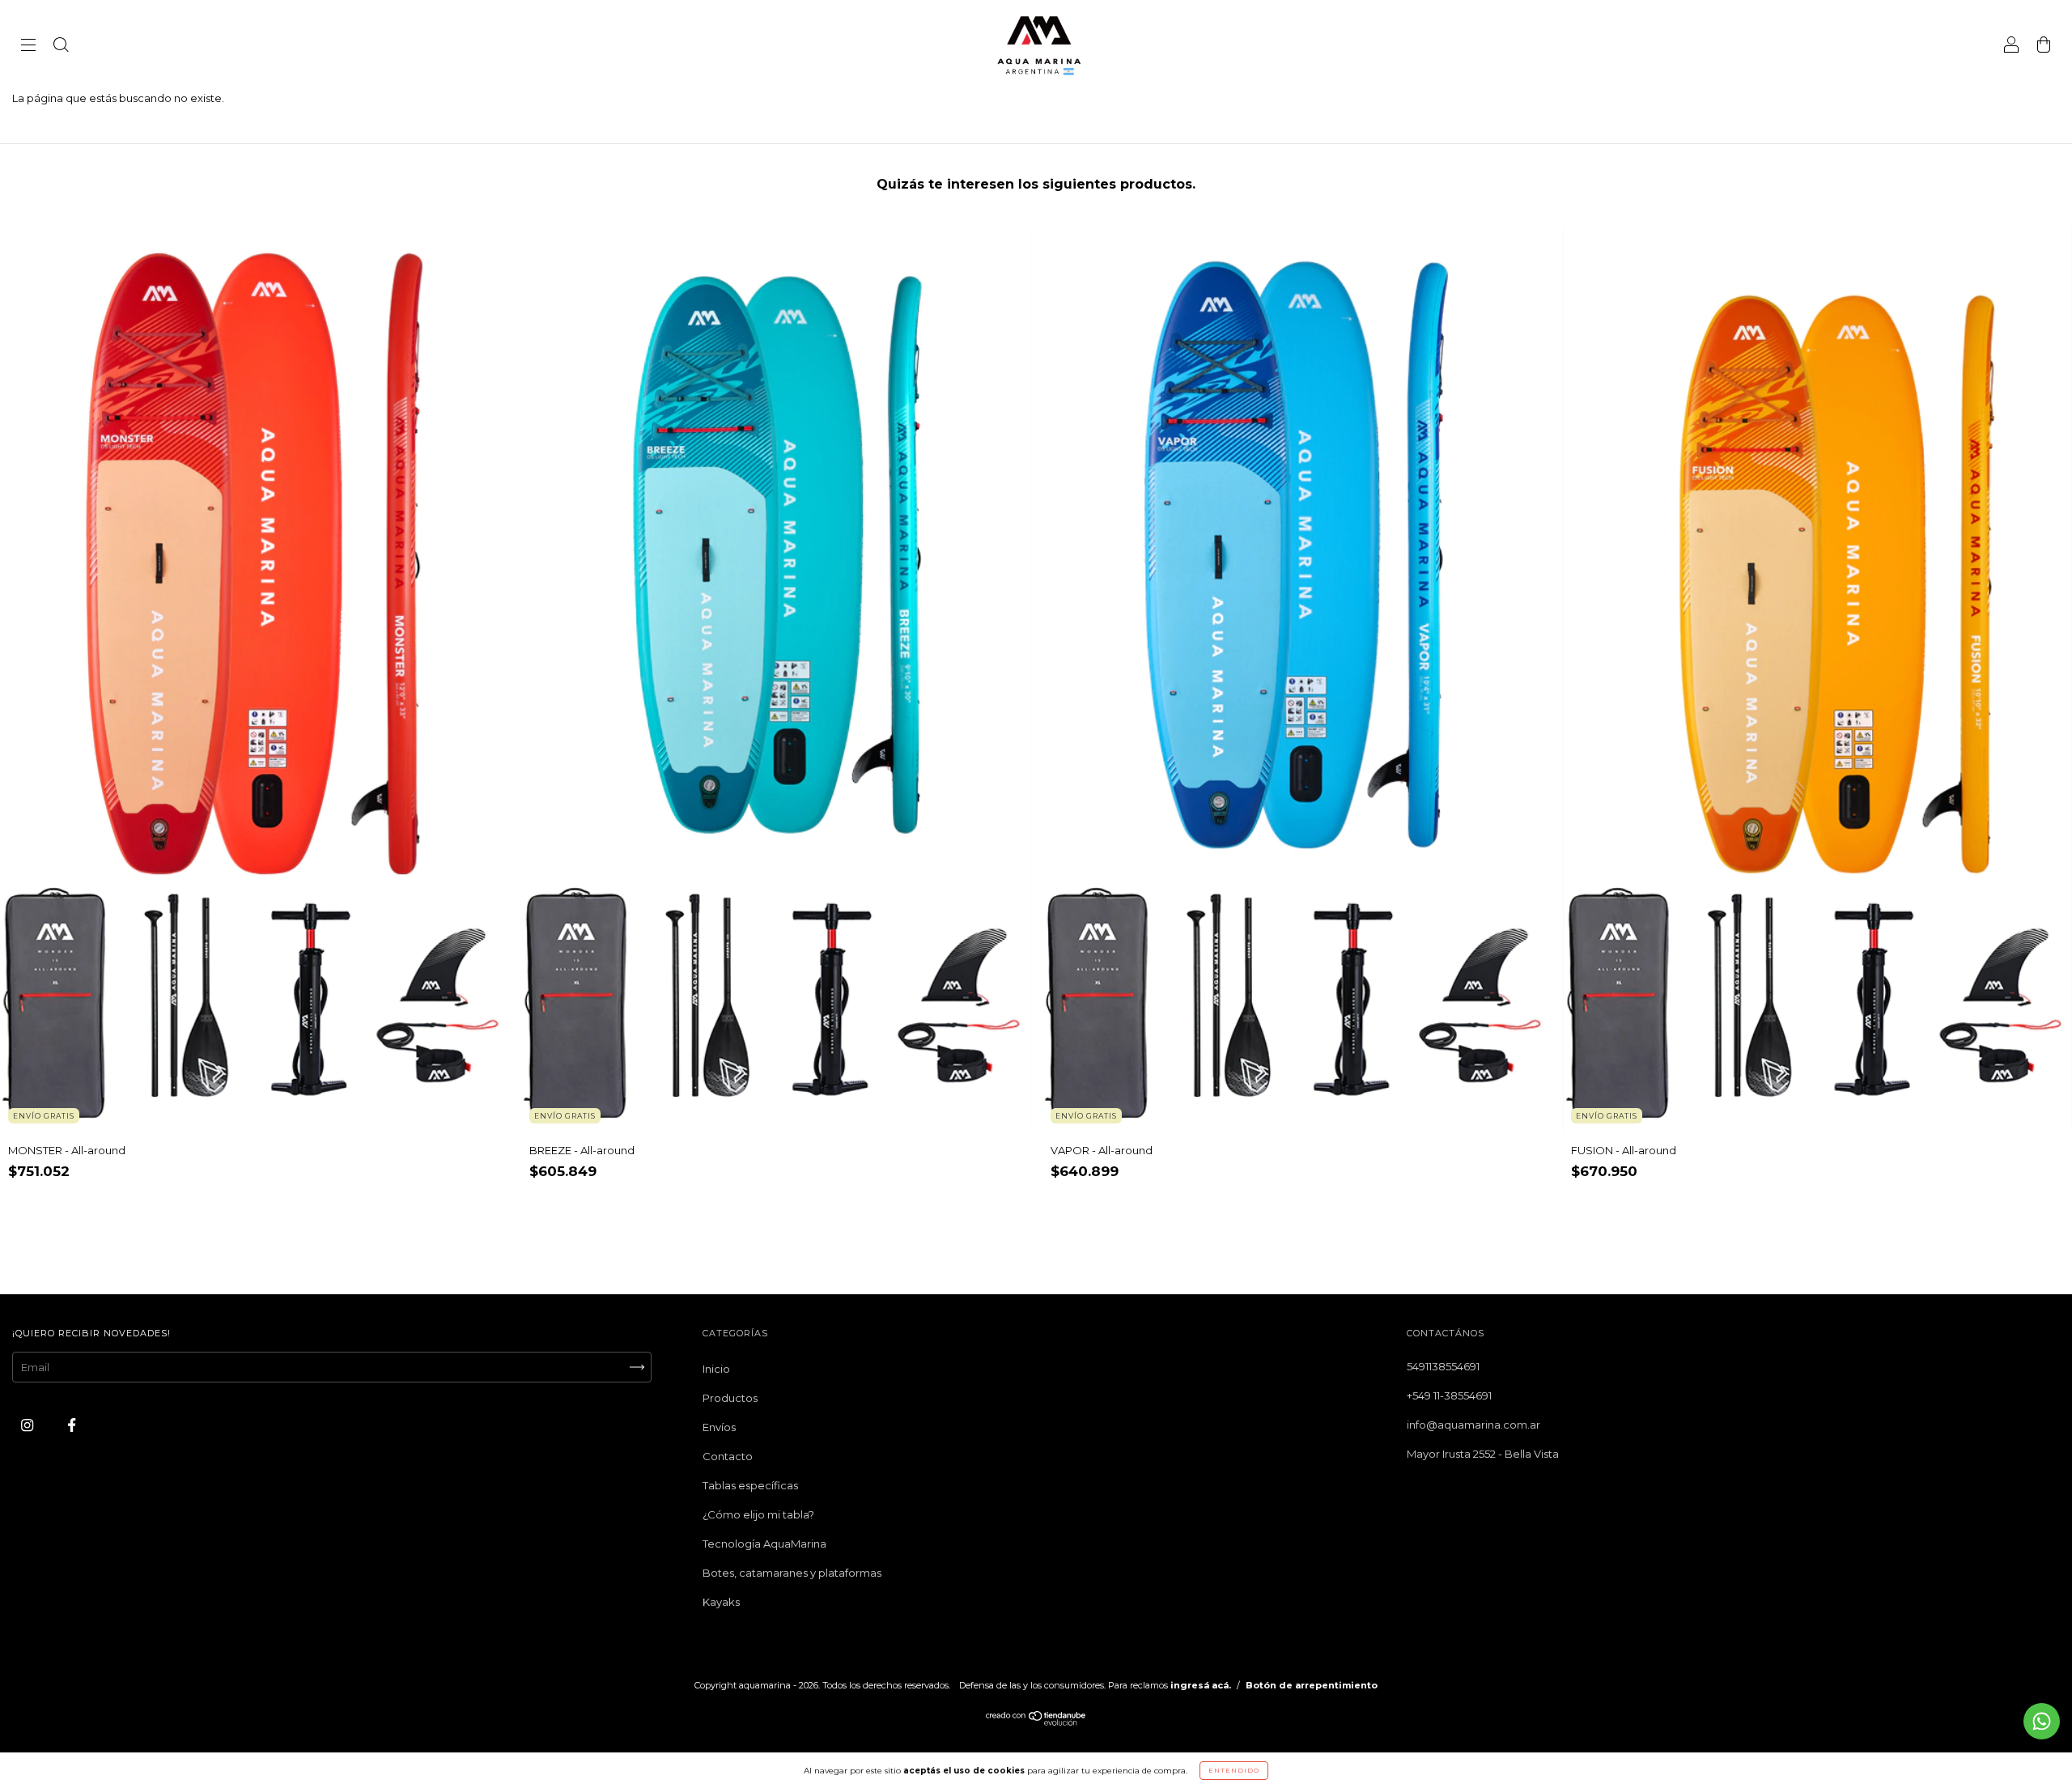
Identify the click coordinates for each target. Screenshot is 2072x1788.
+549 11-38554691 (1449, 1395)
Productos (730, 1398)
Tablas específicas (750, 1485)
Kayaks (721, 1602)
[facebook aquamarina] (72, 1425)
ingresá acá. (1201, 1685)
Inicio (716, 1369)
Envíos (719, 1427)
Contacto (728, 1456)
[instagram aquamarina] (28, 1425)
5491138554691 (1443, 1366)
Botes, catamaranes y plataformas (792, 1573)
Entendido (1234, 1770)
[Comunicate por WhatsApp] (2042, 1721)
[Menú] (28, 46)
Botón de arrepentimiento (1312, 1685)
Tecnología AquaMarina (764, 1544)
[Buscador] (61, 46)
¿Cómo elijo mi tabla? (758, 1514)
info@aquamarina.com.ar (1473, 1425)
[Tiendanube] (1036, 1722)
